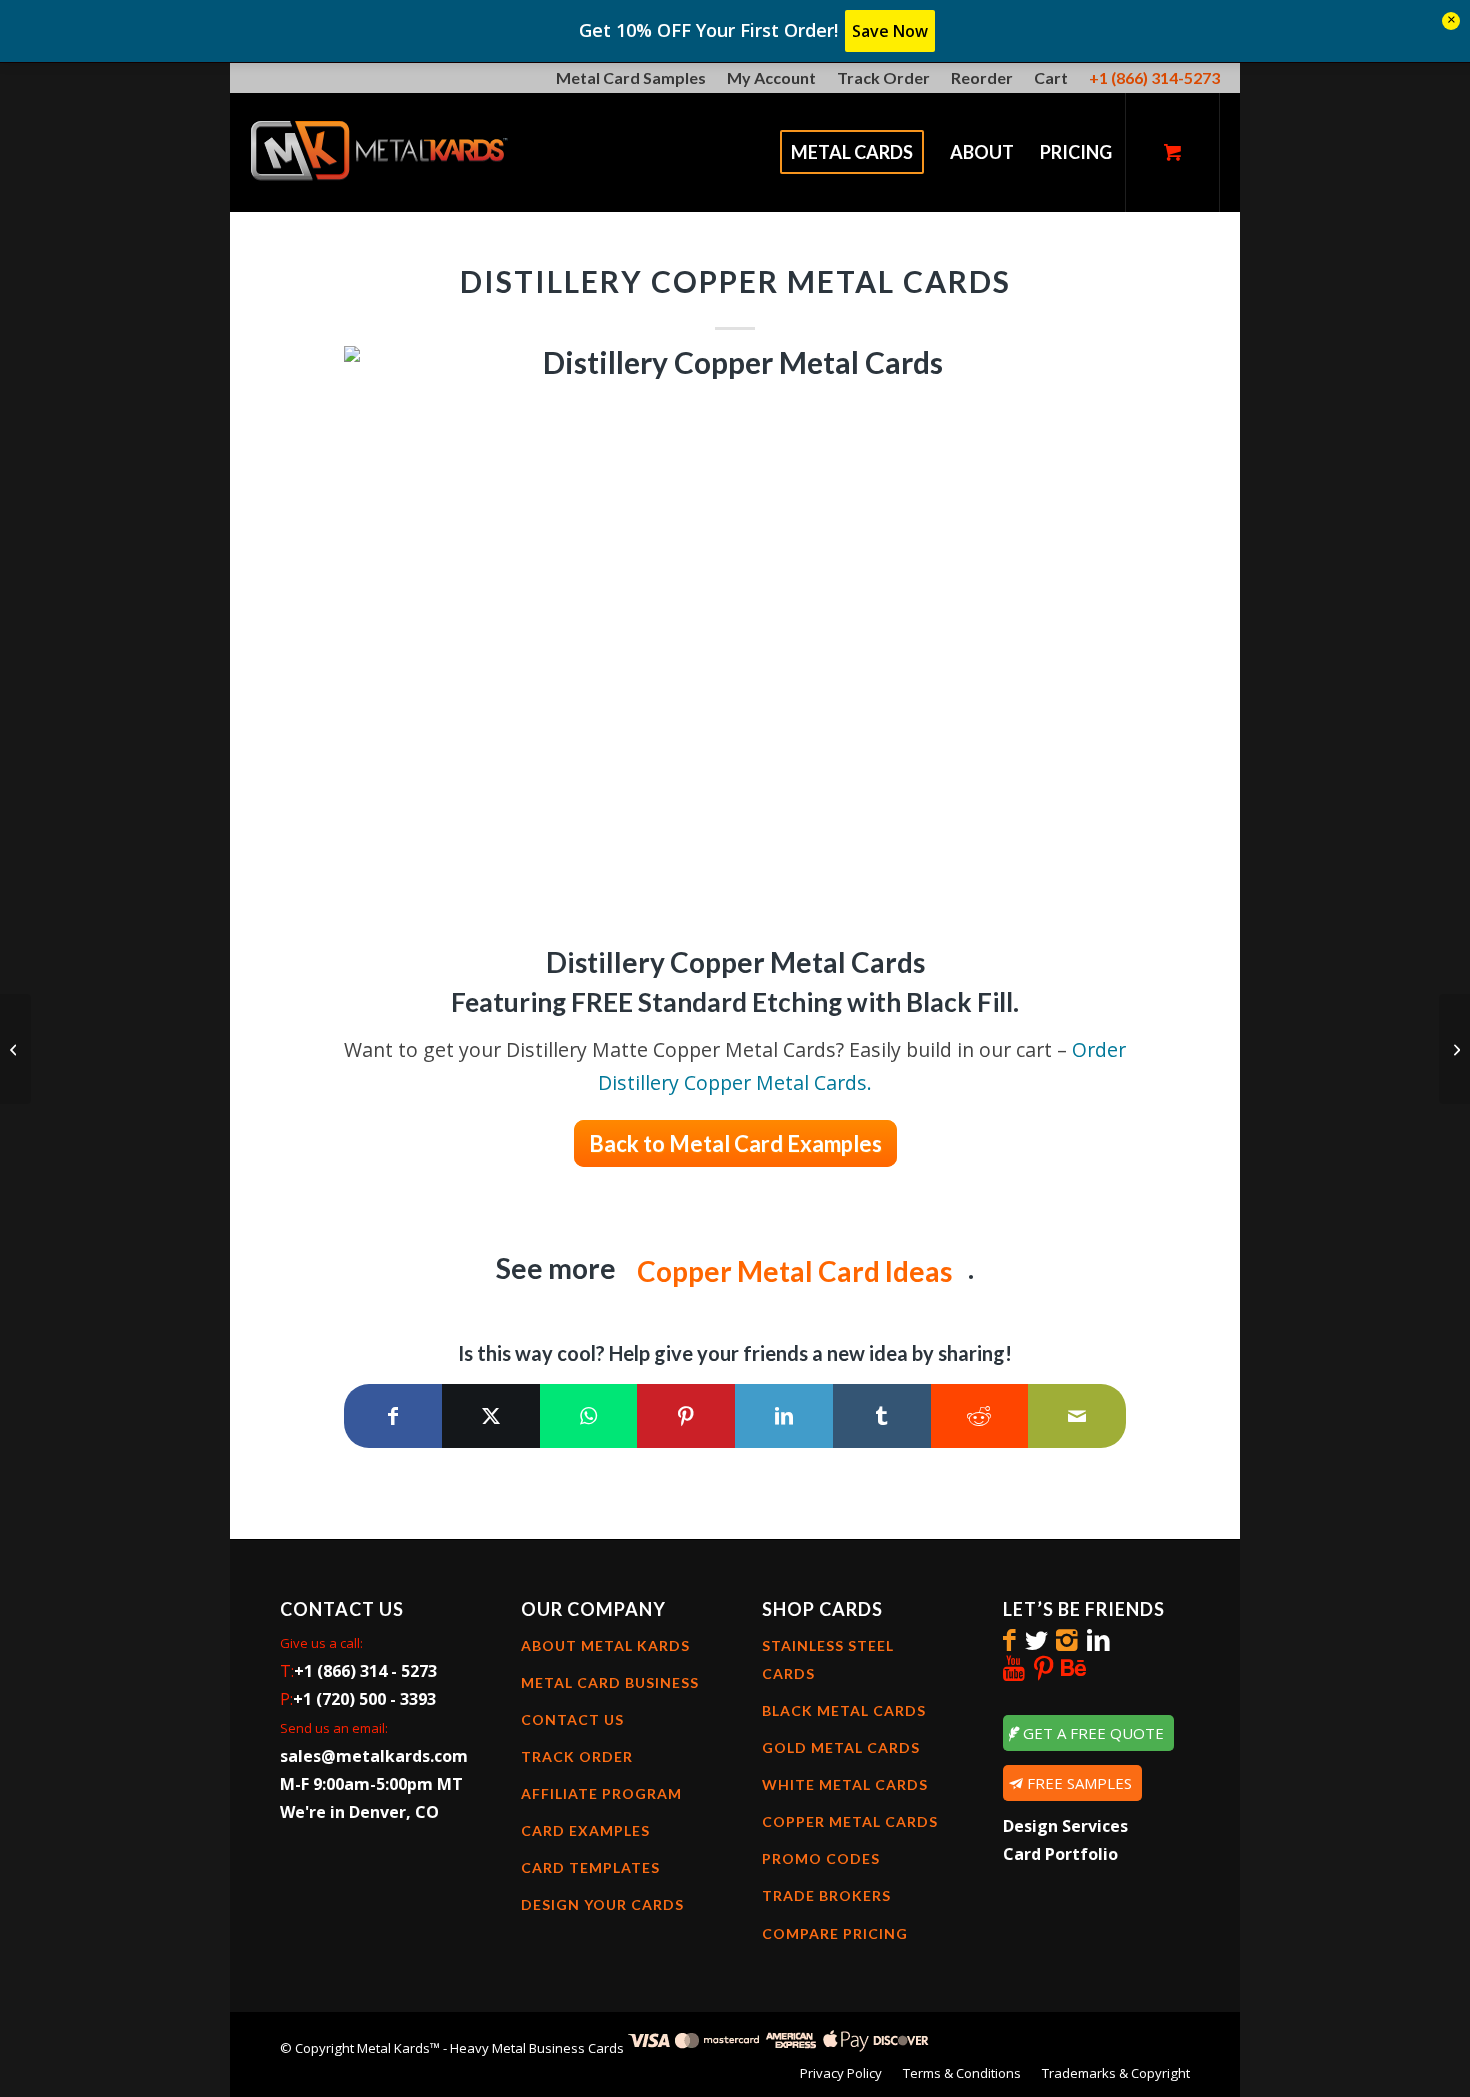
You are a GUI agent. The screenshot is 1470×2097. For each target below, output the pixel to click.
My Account (771, 77)
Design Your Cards (602, 1904)
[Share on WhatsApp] (589, 1416)
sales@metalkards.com (374, 1756)
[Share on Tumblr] (882, 1416)
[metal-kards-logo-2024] (381, 152)
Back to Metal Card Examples (735, 1143)
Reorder (982, 77)
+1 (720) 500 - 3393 (364, 1699)
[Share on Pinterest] (686, 1416)
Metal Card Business (610, 1682)
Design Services (1065, 1826)
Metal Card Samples (631, 77)
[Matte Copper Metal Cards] (15, 1049)
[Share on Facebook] (393, 1416)
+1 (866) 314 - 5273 (365, 1671)
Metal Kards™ (398, 2048)
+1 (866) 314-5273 (1154, 77)
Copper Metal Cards (850, 1821)
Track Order (883, 77)
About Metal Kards (605, 1645)
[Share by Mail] (1077, 1416)
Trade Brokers (826, 1895)
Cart (1051, 77)
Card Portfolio (1060, 1854)
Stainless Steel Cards (828, 1659)
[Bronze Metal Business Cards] (1454, 1049)
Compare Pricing (835, 1933)
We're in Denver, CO (359, 1812)
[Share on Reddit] (980, 1416)
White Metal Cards (845, 1784)
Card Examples (585, 1830)
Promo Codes (821, 1858)
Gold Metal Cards (841, 1747)
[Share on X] (491, 1416)
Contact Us (572, 1719)
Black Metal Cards (844, 1710)
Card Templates (590, 1867)
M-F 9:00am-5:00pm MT (371, 1784)
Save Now (890, 31)
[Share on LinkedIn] (784, 1416)
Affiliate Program (601, 1793)
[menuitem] (631, 79)
